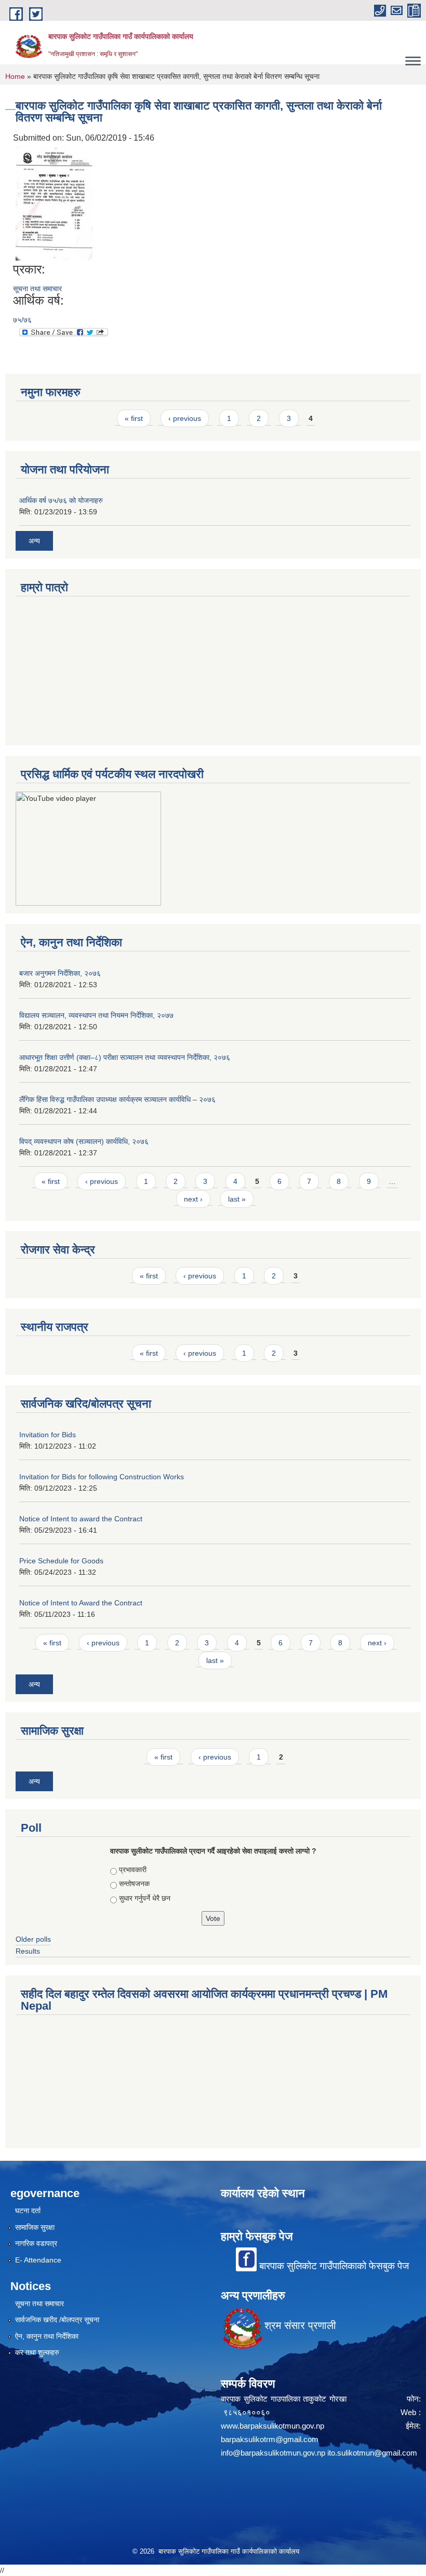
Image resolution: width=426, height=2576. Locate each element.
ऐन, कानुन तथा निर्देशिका (47, 2336)
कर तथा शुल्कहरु (37, 2352)
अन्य (34, 541)
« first (134, 418)
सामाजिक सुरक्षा (35, 2227)
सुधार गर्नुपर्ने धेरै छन (145, 1898)
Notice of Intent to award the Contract (81, 1519)
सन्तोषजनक (134, 1884)
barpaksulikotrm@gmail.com (270, 2439)
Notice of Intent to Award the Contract (81, 1603)
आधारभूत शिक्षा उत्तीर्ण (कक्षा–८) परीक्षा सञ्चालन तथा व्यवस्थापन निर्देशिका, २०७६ (125, 1057)
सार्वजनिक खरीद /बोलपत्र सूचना (57, 2320)
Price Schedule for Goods (61, 1561)
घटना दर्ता (28, 2211)
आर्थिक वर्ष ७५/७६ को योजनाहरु (61, 500)
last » (237, 1199)
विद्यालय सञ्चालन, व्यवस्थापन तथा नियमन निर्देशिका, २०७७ (96, 1015)
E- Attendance (38, 2260)
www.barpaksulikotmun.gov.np (275, 2426)
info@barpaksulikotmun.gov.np (273, 2453)
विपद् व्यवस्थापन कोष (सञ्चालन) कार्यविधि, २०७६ (84, 1141)
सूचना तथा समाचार (37, 289)
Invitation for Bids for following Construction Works (102, 1477)
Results (28, 1951)
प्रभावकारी (133, 1870)
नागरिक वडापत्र (36, 2243)
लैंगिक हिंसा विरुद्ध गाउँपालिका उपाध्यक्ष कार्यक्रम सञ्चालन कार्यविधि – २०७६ (117, 1099)
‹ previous (185, 418)
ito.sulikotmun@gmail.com (372, 2453)
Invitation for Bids (48, 1435)
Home (15, 76)
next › (193, 1199)
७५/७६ (22, 320)
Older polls (33, 1939)
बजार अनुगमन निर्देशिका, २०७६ (60, 973)
